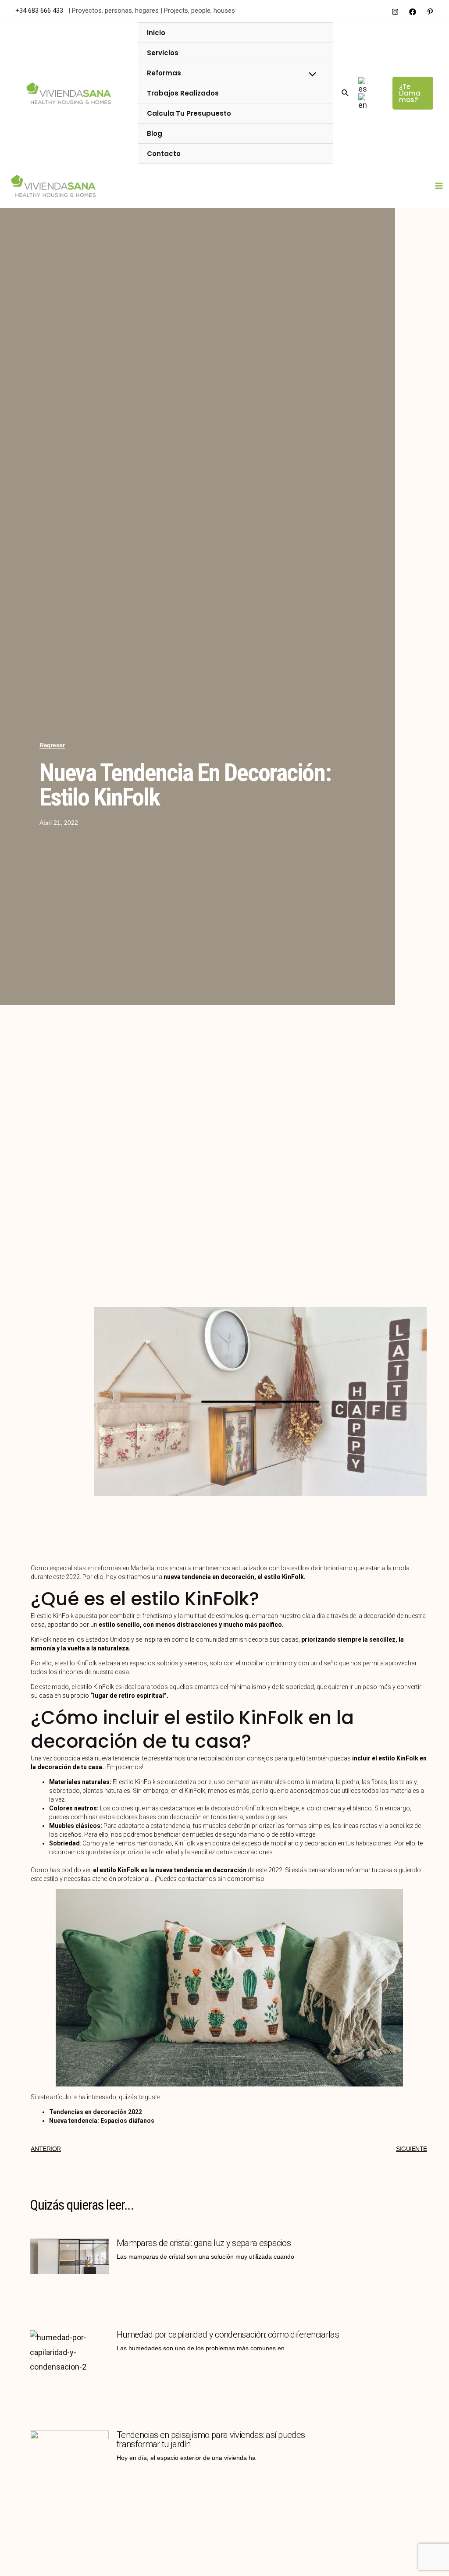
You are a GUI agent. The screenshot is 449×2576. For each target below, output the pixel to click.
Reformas (164, 73)
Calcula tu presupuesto (189, 113)
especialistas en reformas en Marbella (102, 1568)
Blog (155, 133)
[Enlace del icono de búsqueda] (346, 93)
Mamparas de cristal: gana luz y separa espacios (204, 2243)
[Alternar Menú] (310, 75)
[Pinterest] (430, 12)
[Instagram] (395, 12)
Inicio (156, 33)
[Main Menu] (439, 186)
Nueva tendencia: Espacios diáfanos (102, 2121)
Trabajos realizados (183, 93)
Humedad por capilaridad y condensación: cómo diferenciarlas (228, 2335)
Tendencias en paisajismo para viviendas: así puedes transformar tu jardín (211, 2439)
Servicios (163, 53)
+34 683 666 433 (40, 11)
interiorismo (336, 1568)
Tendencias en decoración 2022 (96, 2112)
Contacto (164, 154)
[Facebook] (413, 12)
